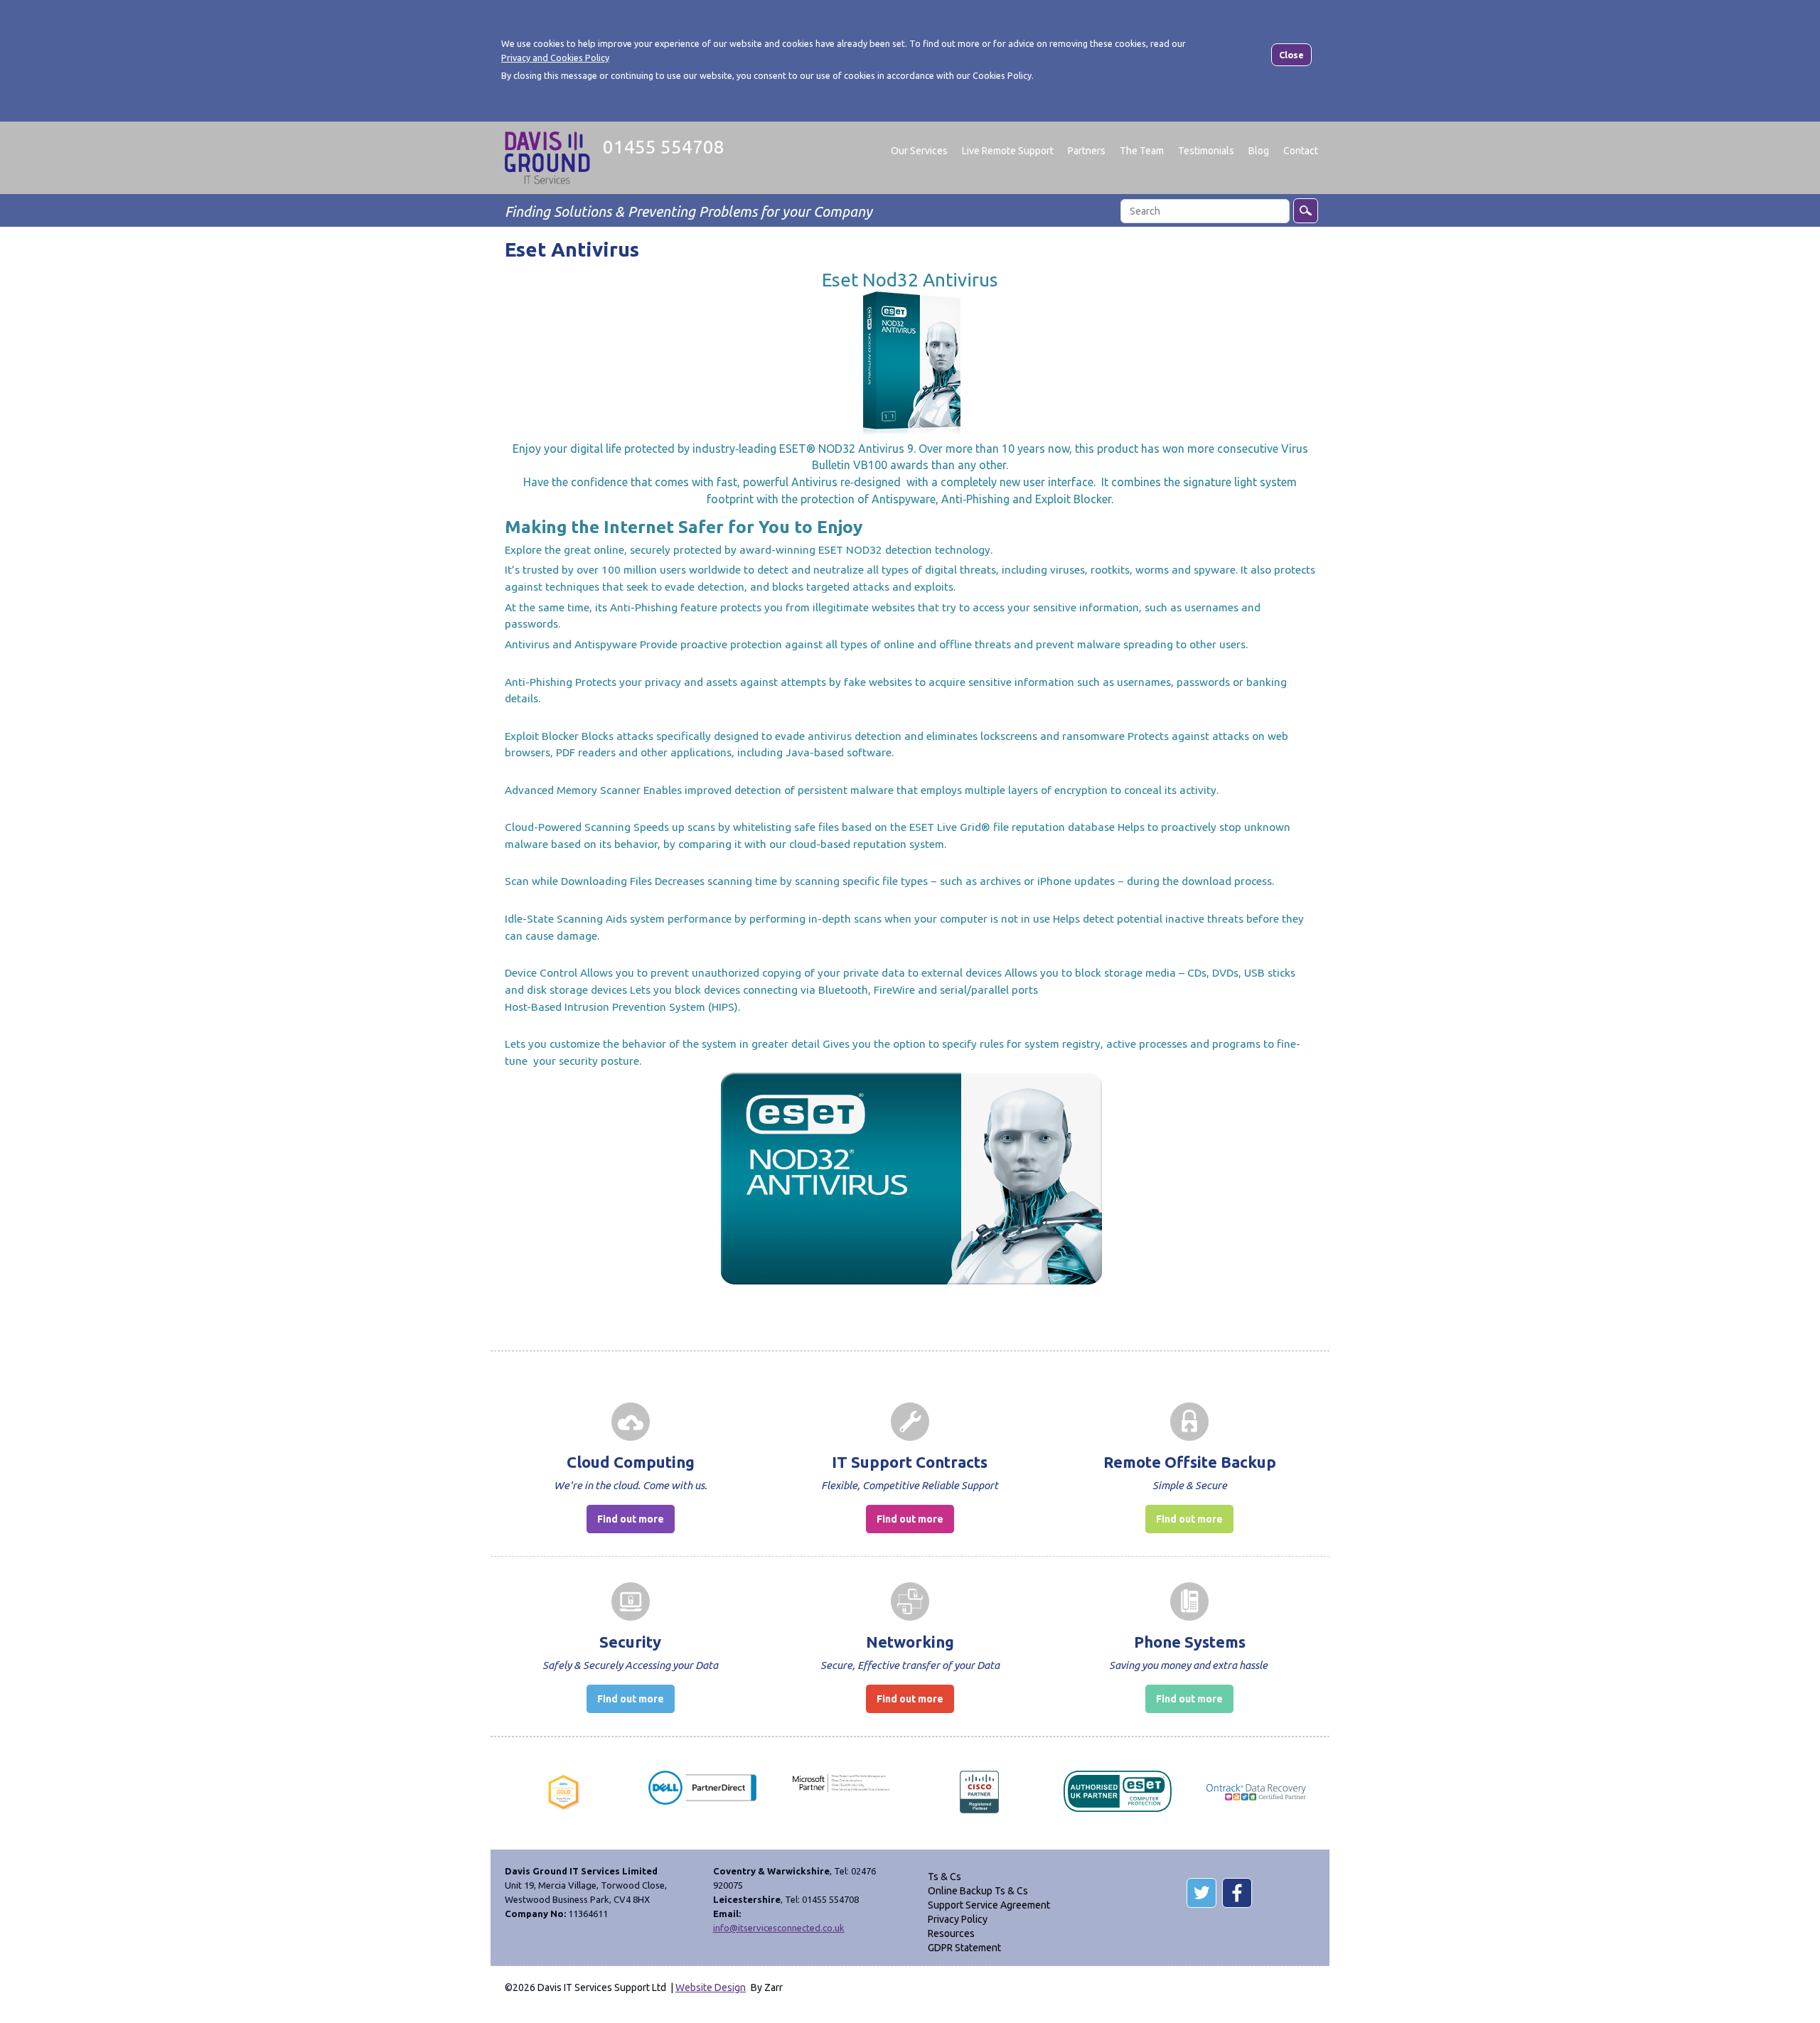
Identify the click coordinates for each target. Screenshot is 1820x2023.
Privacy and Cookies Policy (555, 58)
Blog (1259, 151)
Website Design (711, 1987)
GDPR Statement (964, 1948)
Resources (951, 1933)
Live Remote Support (1008, 151)
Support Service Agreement (989, 1905)
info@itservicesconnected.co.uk (779, 1928)
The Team (1142, 151)
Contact (1301, 151)
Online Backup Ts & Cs (978, 1891)
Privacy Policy (958, 1919)
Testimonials (1206, 151)
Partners (1087, 151)
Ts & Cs (944, 1877)
